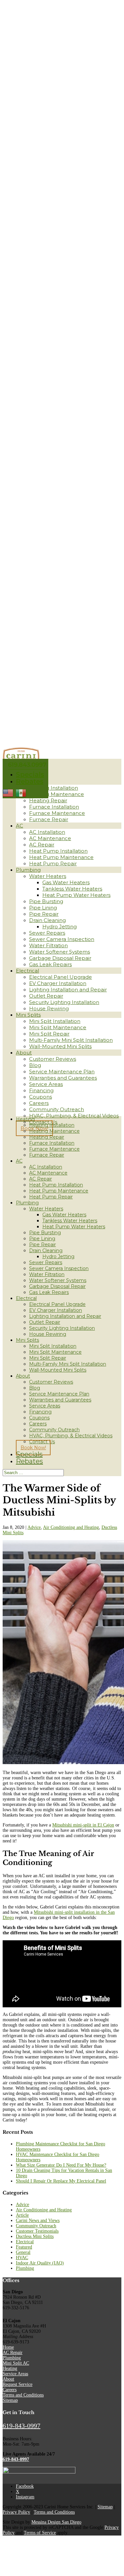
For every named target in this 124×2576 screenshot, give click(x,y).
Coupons (41, 1097)
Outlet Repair (46, 996)
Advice (34, 1527)
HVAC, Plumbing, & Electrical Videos (74, 1116)
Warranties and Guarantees (63, 1078)
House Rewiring (49, 1008)
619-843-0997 (21, 2426)
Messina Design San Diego (56, 2522)
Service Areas (46, 1084)
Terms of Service (40, 2533)
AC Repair (42, 845)
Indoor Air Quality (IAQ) (40, 2263)
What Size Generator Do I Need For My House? (61, 2165)
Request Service (18, 2384)
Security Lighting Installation (64, 1002)
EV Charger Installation (58, 983)
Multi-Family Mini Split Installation (71, 1040)
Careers (39, 1103)
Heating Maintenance (57, 794)
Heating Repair (48, 800)
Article (22, 2215)
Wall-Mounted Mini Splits (60, 1046)
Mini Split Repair (49, 1034)
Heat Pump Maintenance (61, 857)
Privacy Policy (16, 2512)
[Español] (21, 793)
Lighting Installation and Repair (68, 990)
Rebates (30, 781)
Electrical (27, 971)
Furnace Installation (54, 807)
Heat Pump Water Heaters (76, 895)
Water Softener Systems (60, 952)
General (23, 2252)
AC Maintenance (50, 838)
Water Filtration (48, 945)
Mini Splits (28, 1015)
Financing (41, 1090)
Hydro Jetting (60, 927)
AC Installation (47, 832)
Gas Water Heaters (66, 882)
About (24, 1053)
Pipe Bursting (46, 901)
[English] (8, 793)
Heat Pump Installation (58, 851)
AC (20, 826)
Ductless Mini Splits (35, 2236)
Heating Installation (54, 788)
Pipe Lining (43, 908)
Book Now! (33, 1448)
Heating (25, 1119)
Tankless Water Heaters (72, 889)
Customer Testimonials (37, 2231)
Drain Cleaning (47, 920)
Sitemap (10, 2400)
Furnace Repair (49, 819)
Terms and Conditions (23, 2395)
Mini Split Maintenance (58, 1027)
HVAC (22, 2258)
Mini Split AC (16, 2363)
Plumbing (28, 870)
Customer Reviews (53, 1059)
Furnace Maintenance (57, 813)
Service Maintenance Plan (62, 1072)
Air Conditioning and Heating (71, 1527)
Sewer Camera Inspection (62, 939)
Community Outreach (57, 1109)
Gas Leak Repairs (50, 964)
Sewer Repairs (47, 933)
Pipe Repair (44, 914)
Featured (24, 2247)
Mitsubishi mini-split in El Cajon (83, 1825)
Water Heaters (48, 876)
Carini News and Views (38, 2220)
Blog (35, 1065)
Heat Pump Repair (53, 863)
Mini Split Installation (55, 1021)
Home (8, 2347)
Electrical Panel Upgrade (61, 977)
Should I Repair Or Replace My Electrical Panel (61, 2181)
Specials (30, 774)
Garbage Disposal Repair (60, 958)
